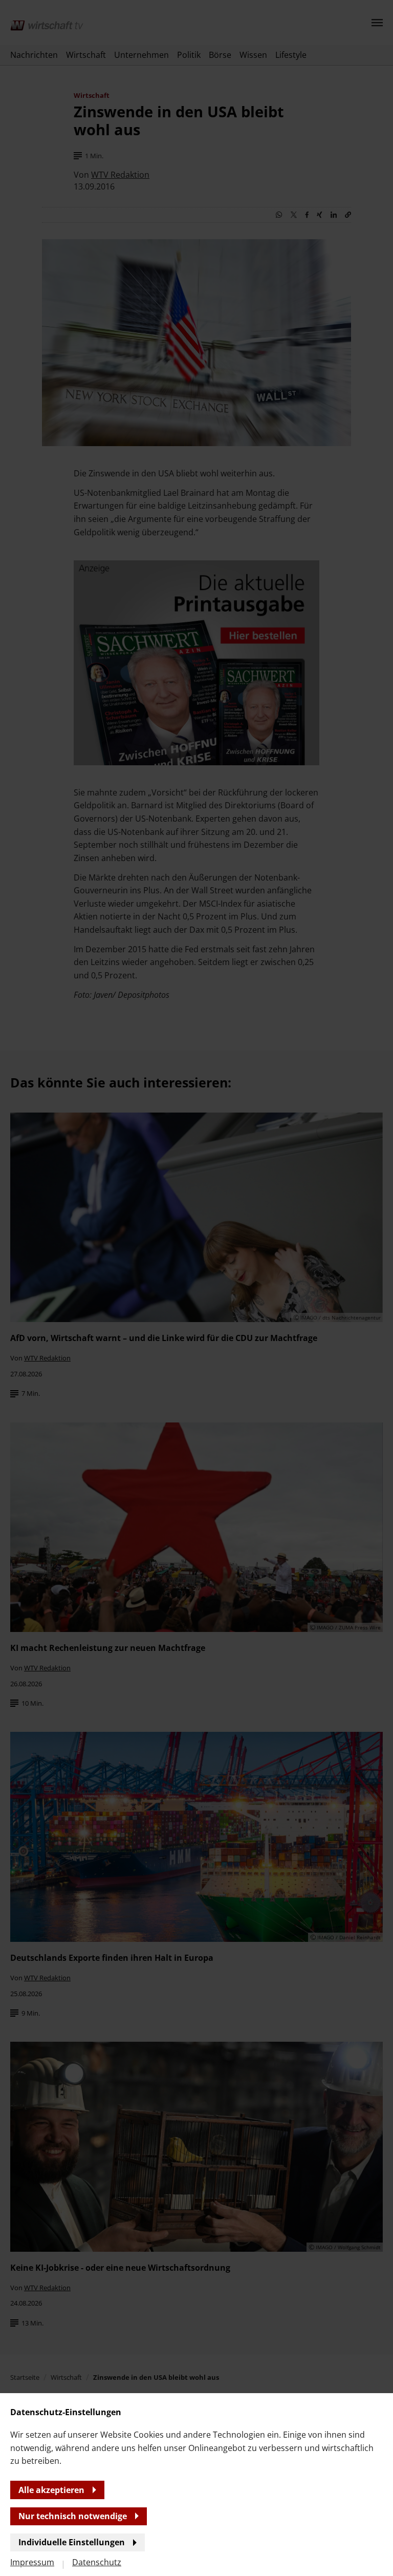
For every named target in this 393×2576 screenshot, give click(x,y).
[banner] (196, 1288)
